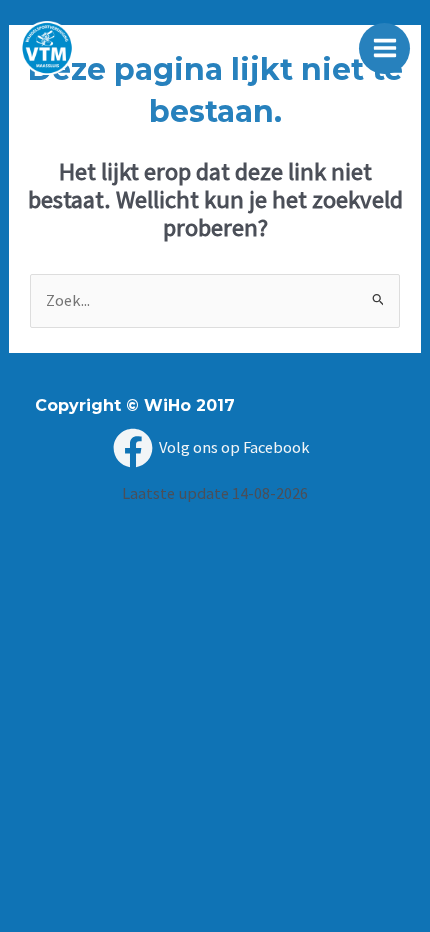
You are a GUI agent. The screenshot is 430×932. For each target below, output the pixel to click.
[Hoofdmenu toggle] (384, 48)
